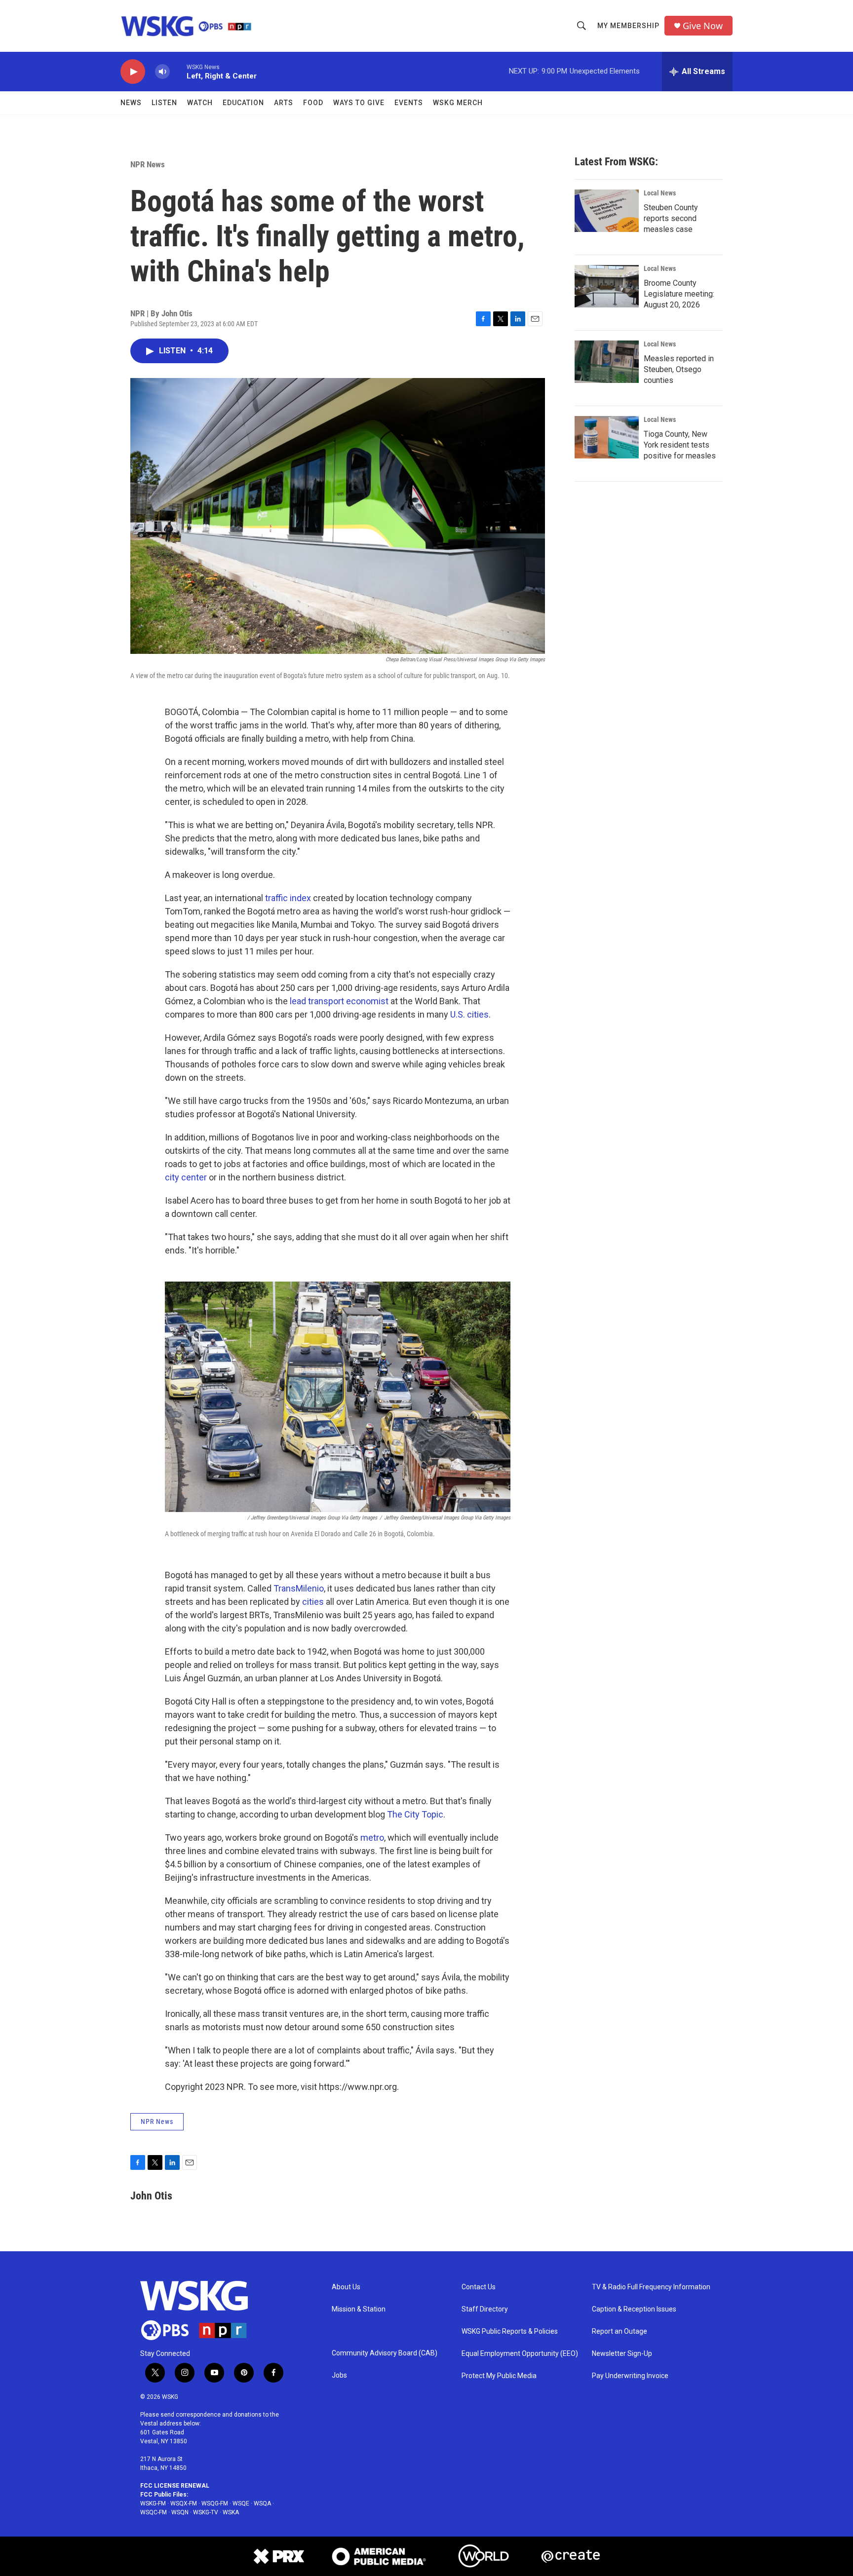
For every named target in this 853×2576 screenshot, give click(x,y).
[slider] (178, 71)
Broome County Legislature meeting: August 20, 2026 (679, 294)
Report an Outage (620, 2331)
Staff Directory (485, 2309)
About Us (346, 2287)
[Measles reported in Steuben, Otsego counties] (607, 362)
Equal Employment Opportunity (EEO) (520, 2354)
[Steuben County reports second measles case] (607, 211)
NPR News (148, 164)
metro (372, 1837)
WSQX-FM (184, 2503)
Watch (200, 103)
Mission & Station (359, 2309)
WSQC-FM (154, 2512)
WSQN (180, 2512)
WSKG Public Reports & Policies (510, 2331)
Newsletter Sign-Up (622, 2354)
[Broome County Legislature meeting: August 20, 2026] (607, 286)
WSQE (241, 2503)
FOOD (313, 103)
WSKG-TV (206, 2512)
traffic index (288, 898)
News (131, 103)
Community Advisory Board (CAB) (385, 2353)
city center (186, 1177)
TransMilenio (299, 1588)
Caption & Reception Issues (634, 2309)
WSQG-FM (215, 2503)
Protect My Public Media (499, 2376)
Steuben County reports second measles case (671, 218)
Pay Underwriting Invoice (630, 2376)
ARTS (284, 103)
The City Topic (415, 1814)
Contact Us (479, 2287)
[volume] (162, 72)
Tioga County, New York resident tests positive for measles (680, 445)
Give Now (703, 26)
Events (409, 103)
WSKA (231, 2512)
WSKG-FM (153, 2503)
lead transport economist (339, 1001)
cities (313, 1602)
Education (243, 103)
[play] (133, 72)
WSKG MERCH (458, 103)
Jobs (339, 2375)
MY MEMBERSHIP (628, 26)
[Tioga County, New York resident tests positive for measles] (607, 437)
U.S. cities (469, 1014)
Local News (660, 193)
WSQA (262, 2503)
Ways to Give (359, 103)
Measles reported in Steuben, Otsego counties (679, 369)
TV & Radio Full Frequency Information (651, 2287)
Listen (164, 103)
